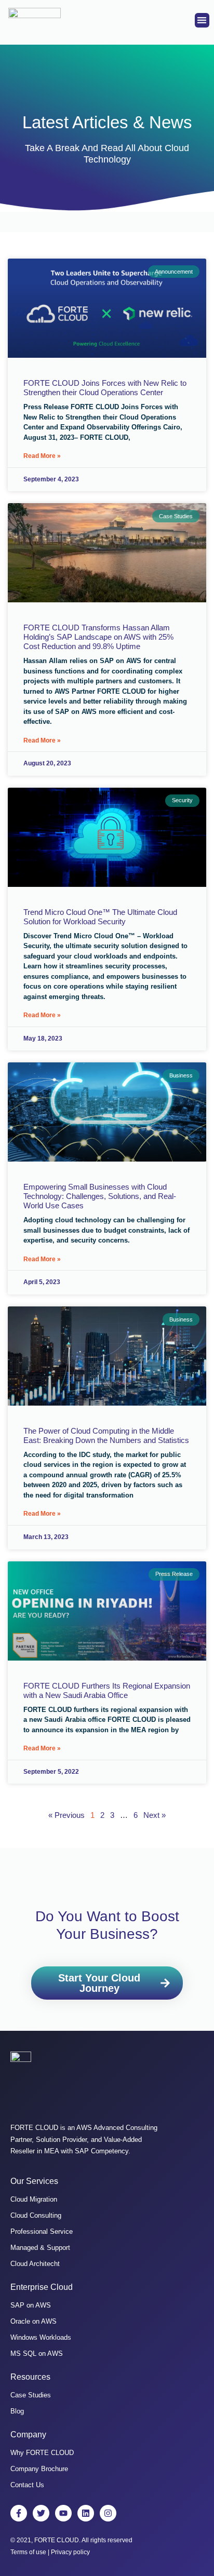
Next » (155, 1815)
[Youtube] (63, 2513)
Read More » (42, 456)
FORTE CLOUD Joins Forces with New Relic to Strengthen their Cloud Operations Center (105, 388)
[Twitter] (41, 2513)
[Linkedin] (86, 2513)
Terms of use (28, 2552)
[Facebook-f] (19, 2513)
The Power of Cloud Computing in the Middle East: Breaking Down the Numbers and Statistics (106, 1435)
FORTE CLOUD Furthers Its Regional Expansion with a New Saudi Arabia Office (107, 1690)
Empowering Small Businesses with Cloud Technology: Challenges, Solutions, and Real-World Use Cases (100, 1196)
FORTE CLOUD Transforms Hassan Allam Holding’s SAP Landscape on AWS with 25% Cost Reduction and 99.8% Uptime (98, 637)
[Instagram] (108, 2513)
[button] (202, 21)
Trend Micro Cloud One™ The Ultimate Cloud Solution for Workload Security (100, 917)
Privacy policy (70, 2552)
